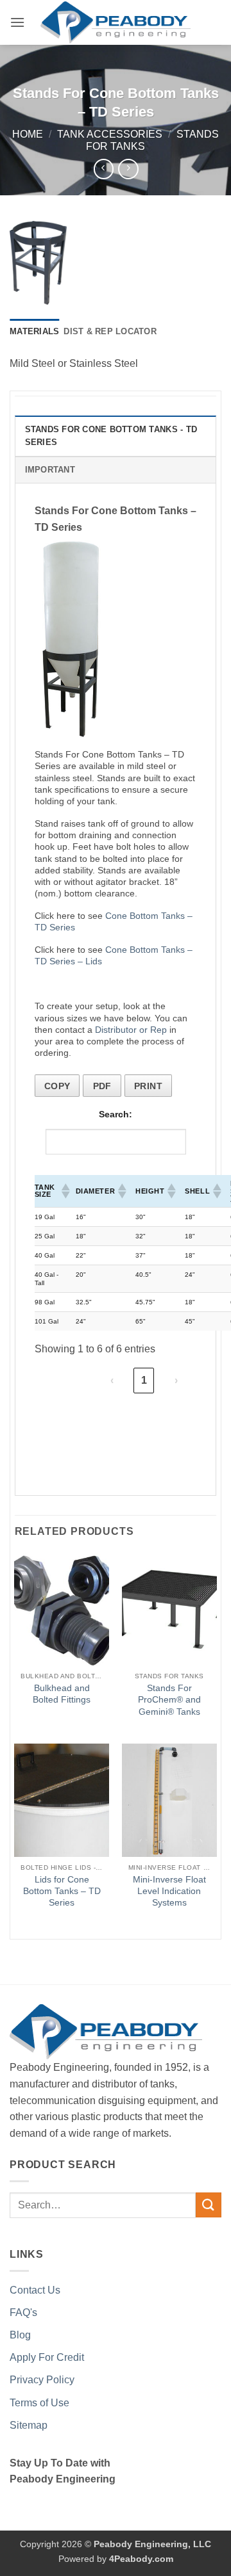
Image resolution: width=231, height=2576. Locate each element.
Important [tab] (50, 470)
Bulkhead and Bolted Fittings (62, 1694)
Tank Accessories (110, 134)
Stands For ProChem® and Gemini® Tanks (169, 1699)
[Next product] (104, 169)
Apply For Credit (47, 2357)
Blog (20, 2335)
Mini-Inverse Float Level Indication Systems (169, 1891)
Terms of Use (39, 2403)
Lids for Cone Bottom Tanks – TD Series (62, 1891)
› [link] (176, 1380)
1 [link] (144, 1380)
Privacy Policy (42, 2380)
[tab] (34, 332)
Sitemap (29, 2425)
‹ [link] (112, 1380)
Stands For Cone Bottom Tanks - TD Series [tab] (111, 436)
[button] (17, 22)
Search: (116, 1114)
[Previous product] (128, 169)
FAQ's (23, 2313)
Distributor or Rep (131, 1030)
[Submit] (209, 2205)
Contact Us (35, 2290)
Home (28, 134)
